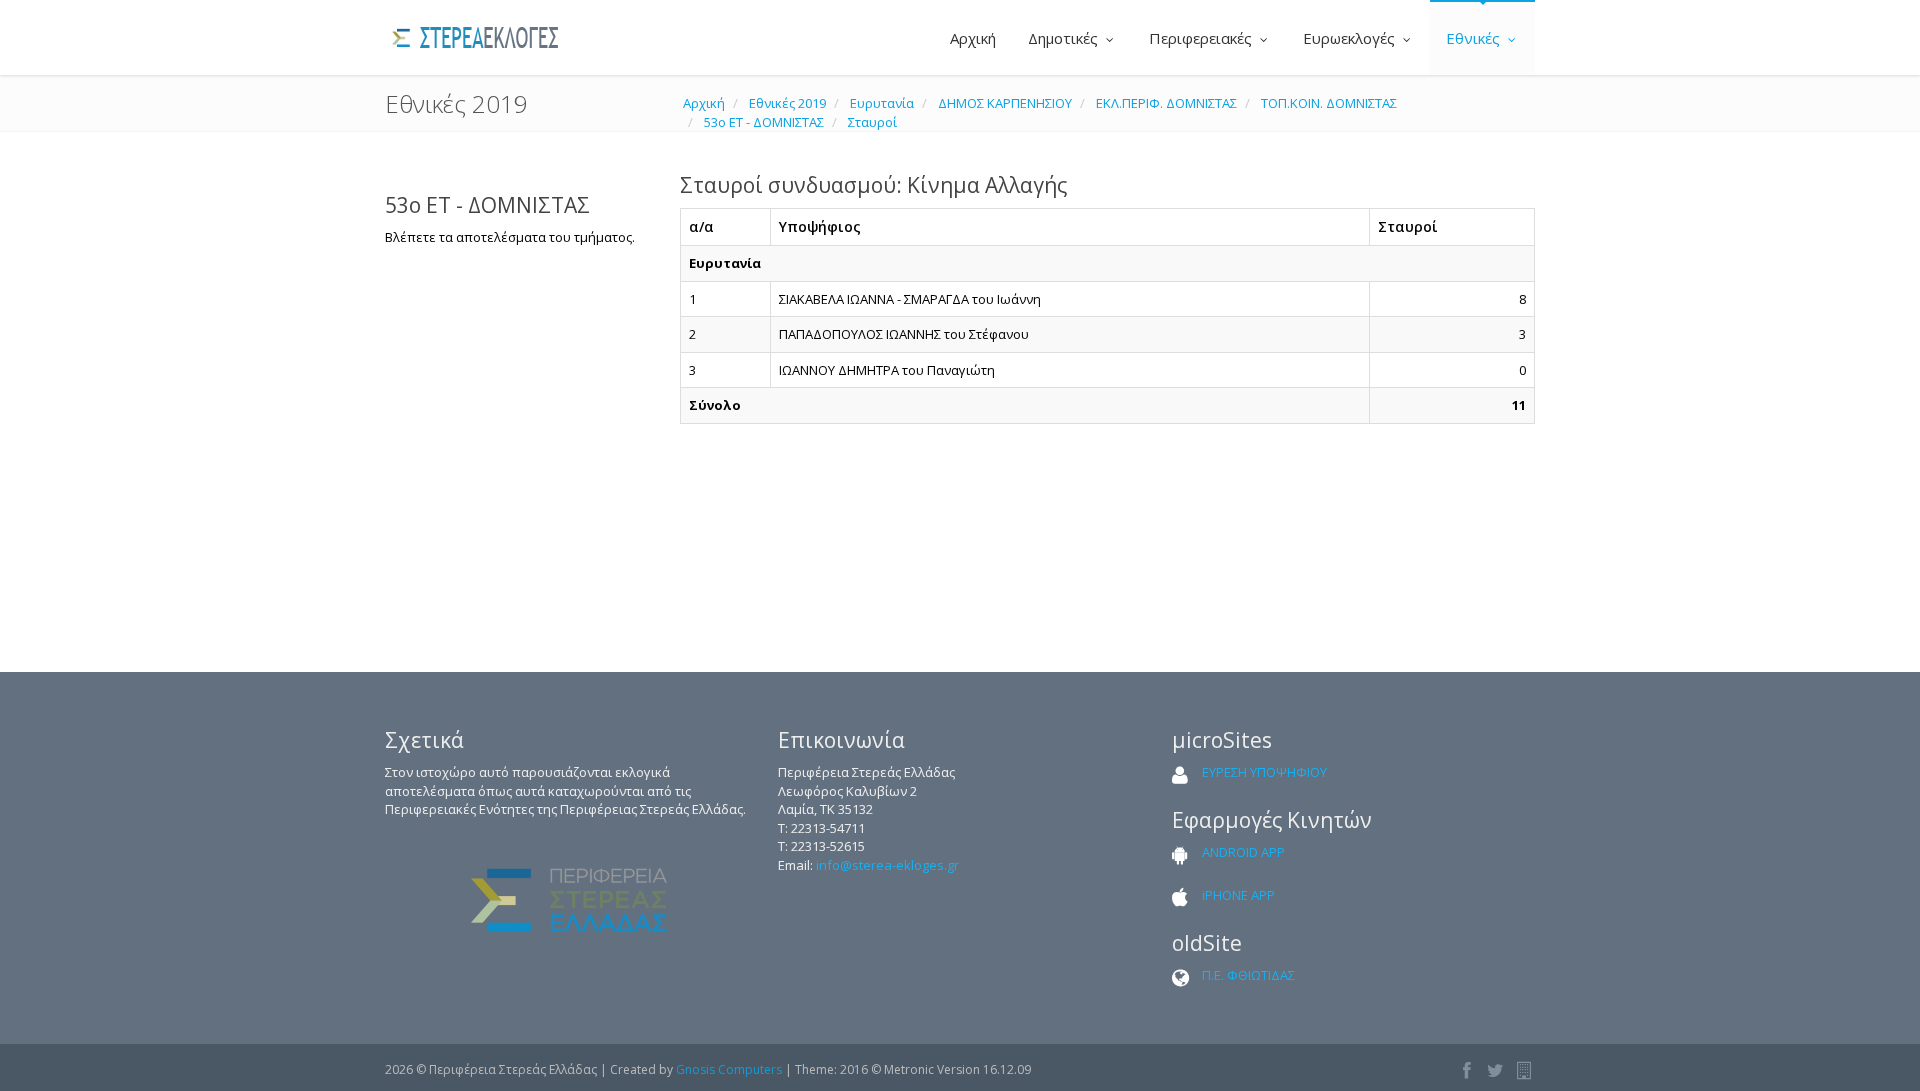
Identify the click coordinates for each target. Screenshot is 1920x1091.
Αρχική (971, 38)
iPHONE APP (1238, 895)
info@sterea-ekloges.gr (887, 865)
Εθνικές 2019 (787, 103)
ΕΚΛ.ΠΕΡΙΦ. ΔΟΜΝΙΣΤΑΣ (1166, 103)
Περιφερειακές (1202, 38)
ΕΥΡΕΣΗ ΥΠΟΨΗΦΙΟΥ (1264, 772)
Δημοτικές (1065, 38)
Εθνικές (1475, 38)
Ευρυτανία (882, 103)
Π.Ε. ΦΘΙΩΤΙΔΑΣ (1248, 975)
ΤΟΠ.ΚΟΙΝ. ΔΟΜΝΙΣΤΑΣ (1329, 103)
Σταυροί (872, 122)
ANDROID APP (1243, 852)
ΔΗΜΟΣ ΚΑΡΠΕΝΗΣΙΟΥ (1005, 103)
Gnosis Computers (729, 1069)
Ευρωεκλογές (1351, 38)
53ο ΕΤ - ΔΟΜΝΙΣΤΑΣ (764, 122)
